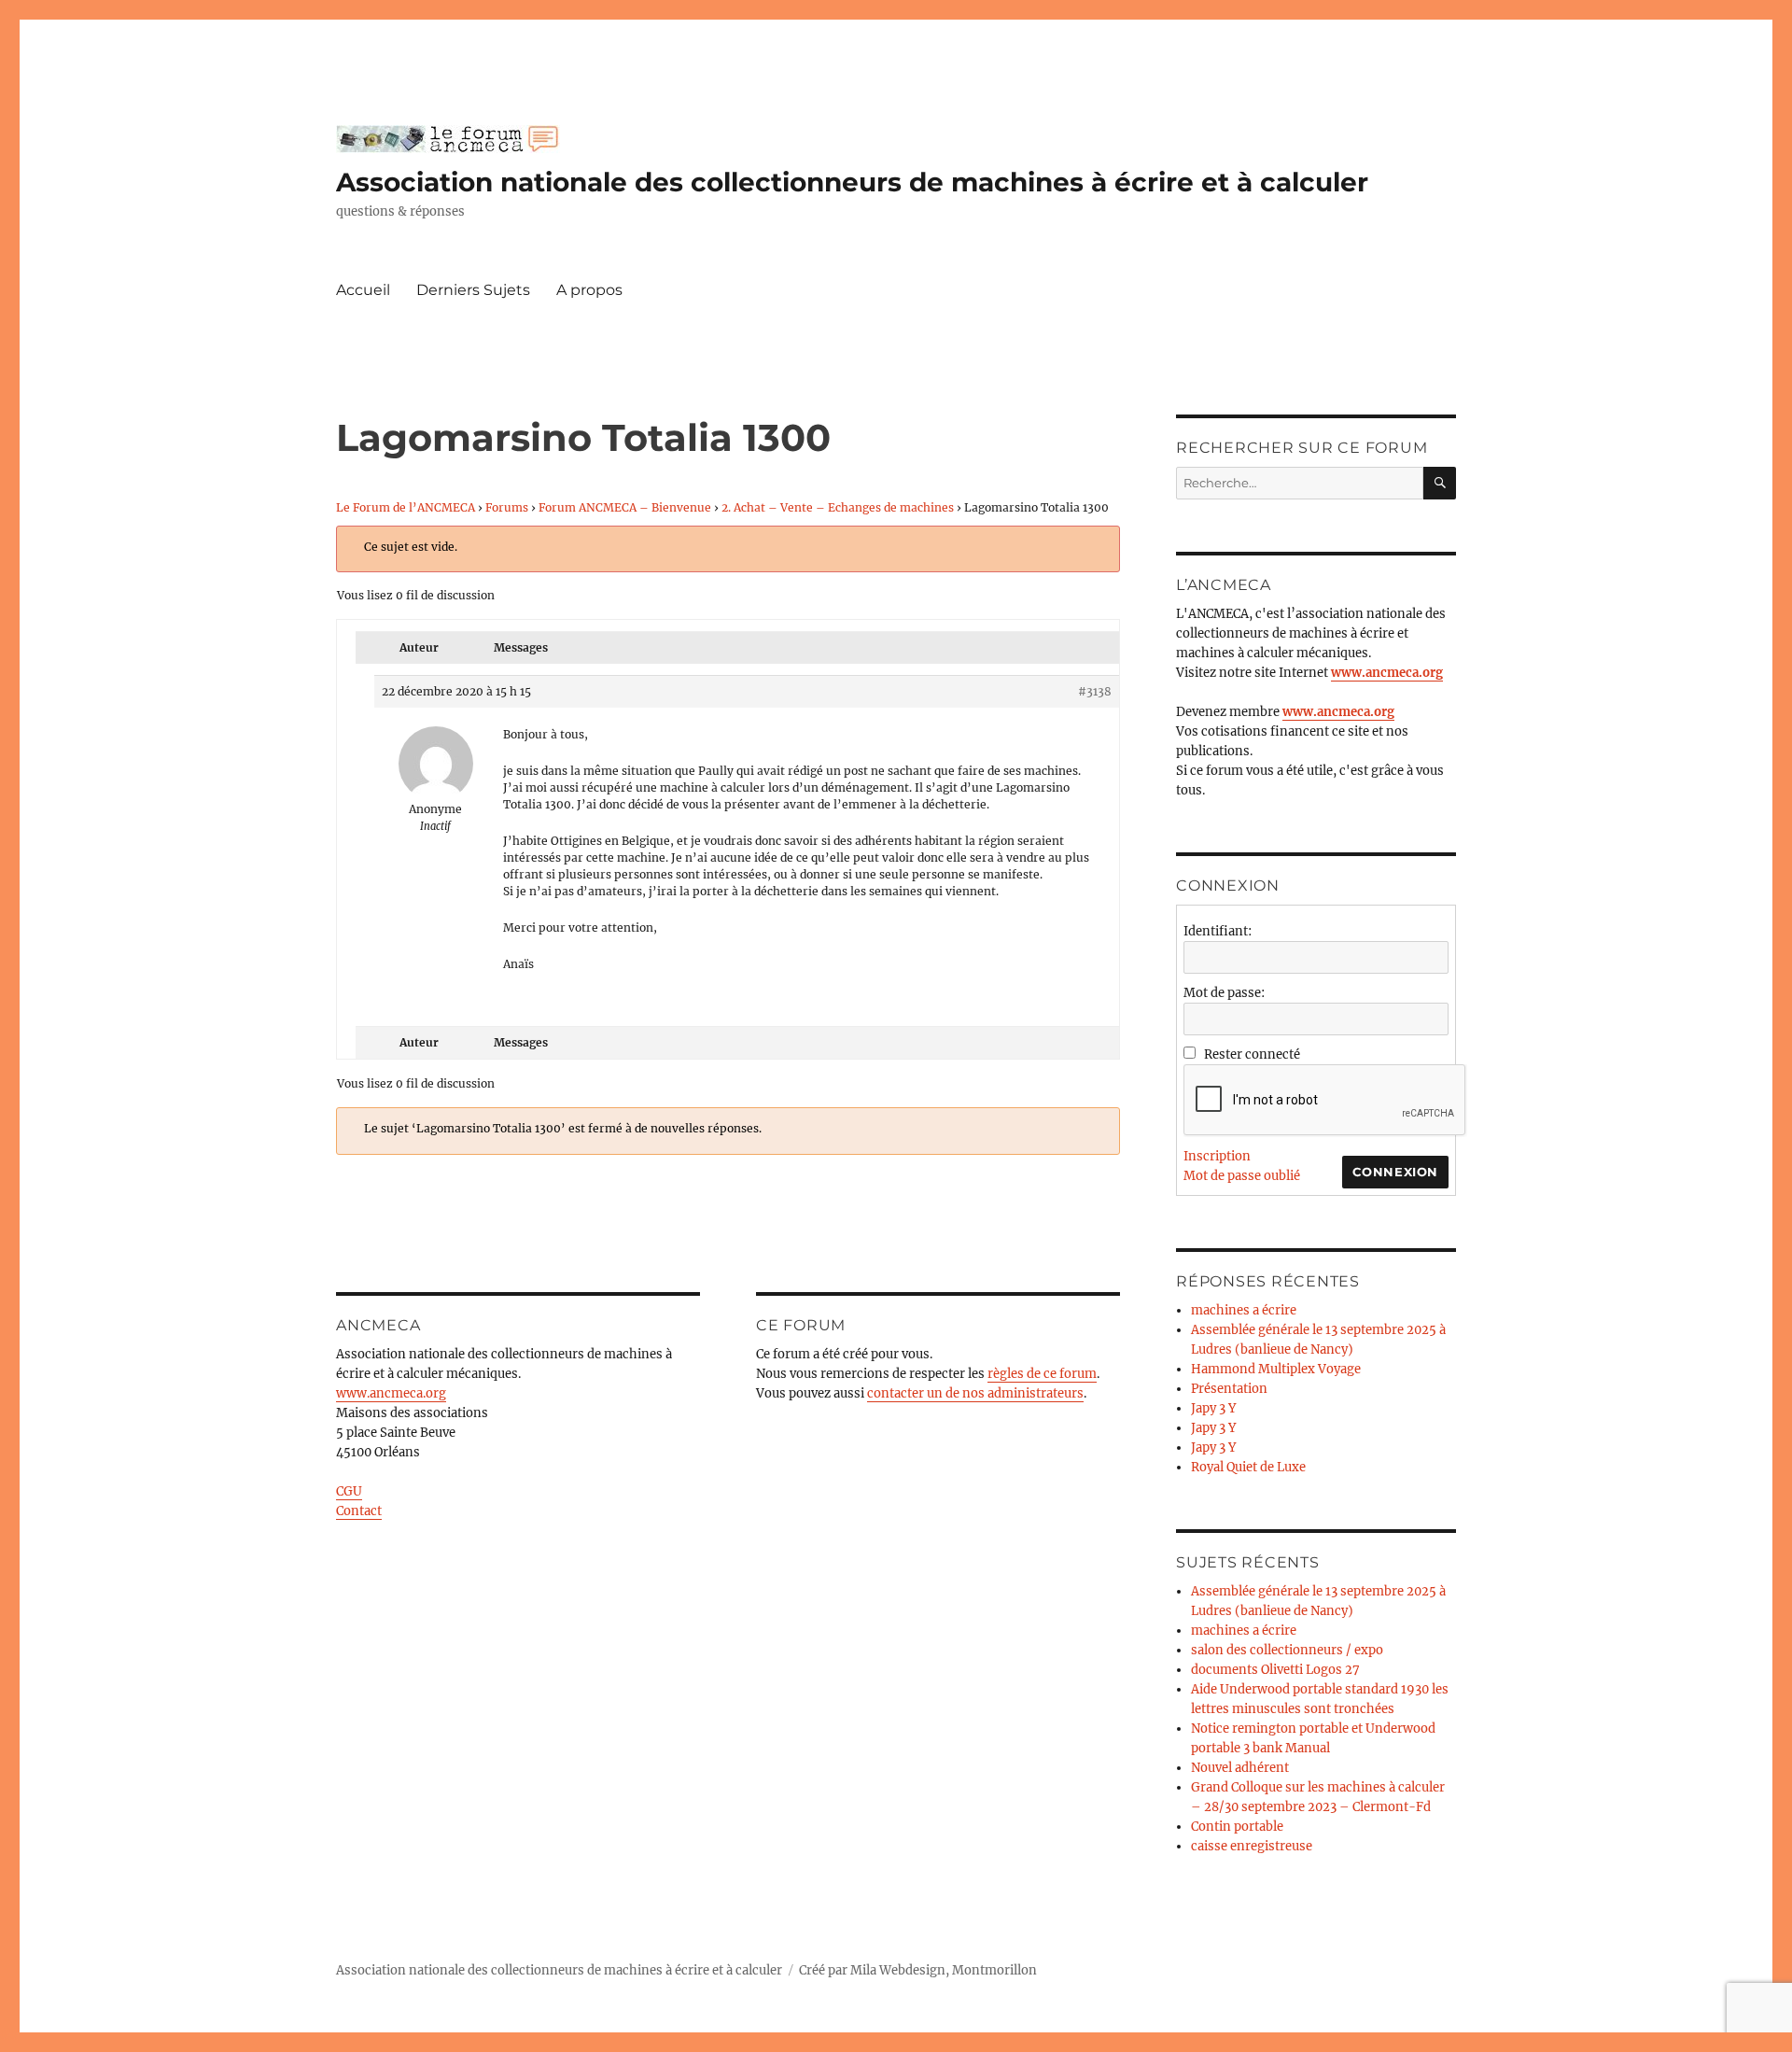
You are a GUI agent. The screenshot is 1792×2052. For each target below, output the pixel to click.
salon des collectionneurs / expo (1287, 1650)
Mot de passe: (1224, 993)
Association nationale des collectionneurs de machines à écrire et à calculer (852, 182)
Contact (359, 1511)
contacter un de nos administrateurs (975, 1393)
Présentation (1229, 1389)
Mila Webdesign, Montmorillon (944, 1970)
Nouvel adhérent (1240, 1768)
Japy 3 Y (1213, 1408)
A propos (589, 290)
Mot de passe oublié (1242, 1176)
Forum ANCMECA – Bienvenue (625, 507)
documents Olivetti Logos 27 (1275, 1670)
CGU (349, 1491)
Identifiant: (1218, 931)
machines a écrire (1244, 1310)
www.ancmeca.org (391, 1393)
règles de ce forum (1042, 1374)
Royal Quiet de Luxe (1248, 1467)
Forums (507, 507)
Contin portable (1237, 1827)
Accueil (363, 290)
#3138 (1095, 691)
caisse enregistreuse (1252, 1846)
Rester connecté (1252, 1054)
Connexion (1395, 1172)
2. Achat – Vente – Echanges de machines (838, 507)
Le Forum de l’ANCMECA (406, 507)
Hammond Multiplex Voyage (1276, 1369)
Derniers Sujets (473, 290)
